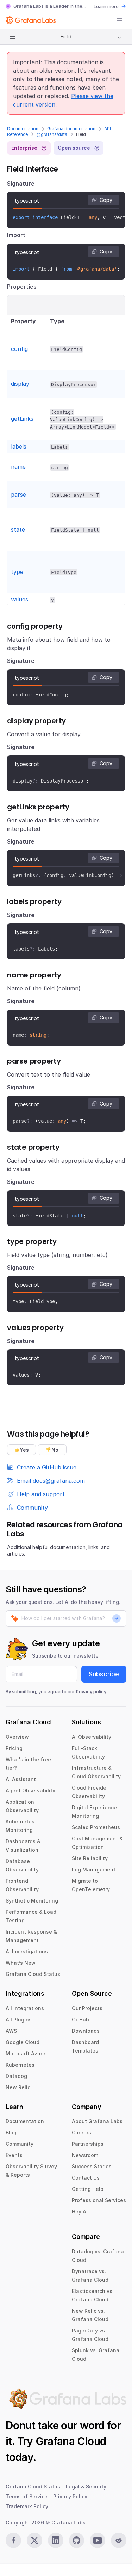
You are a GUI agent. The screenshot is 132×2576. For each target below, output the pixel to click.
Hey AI (80, 2212)
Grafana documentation (71, 129)
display (20, 384)
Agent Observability (30, 1790)
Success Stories (92, 2166)
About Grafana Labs (97, 2121)
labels (19, 447)
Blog (11, 2132)
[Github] (77, 2540)
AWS (11, 2031)
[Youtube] (98, 2540)
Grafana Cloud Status (33, 1974)
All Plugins (19, 2020)
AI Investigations (27, 1951)
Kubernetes (20, 2065)
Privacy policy (91, 1691)
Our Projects (87, 2008)
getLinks (22, 419)
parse (18, 495)
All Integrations (25, 2008)
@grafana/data (52, 134)
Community (20, 2144)
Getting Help (88, 2189)
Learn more (106, 6)
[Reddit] (119, 2540)
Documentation (23, 129)
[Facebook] (13, 2540)
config (19, 349)
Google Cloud (23, 2042)
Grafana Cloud (71, 2441)
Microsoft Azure (26, 2053)
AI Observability (92, 1737)
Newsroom (85, 2155)
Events (14, 2155)
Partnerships (88, 2144)
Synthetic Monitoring (32, 1901)
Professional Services (99, 2200)
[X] (34, 2540)
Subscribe (104, 1674)
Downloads (86, 2031)
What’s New (21, 1963)
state (18, 529)
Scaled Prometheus (96, 1827)
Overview (17, 1737)
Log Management (94, 1870)
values (20, 599)
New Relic (18, 2087)
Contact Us (86, 2178)
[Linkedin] (56, 2540)
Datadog (16, 2076)
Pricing (14, 1748)
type (17, 572)
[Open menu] (119, 21)
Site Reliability (90, 1858)
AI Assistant (21, 1779)
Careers (81, 2132)
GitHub (80, 2020)
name (18, 467)
